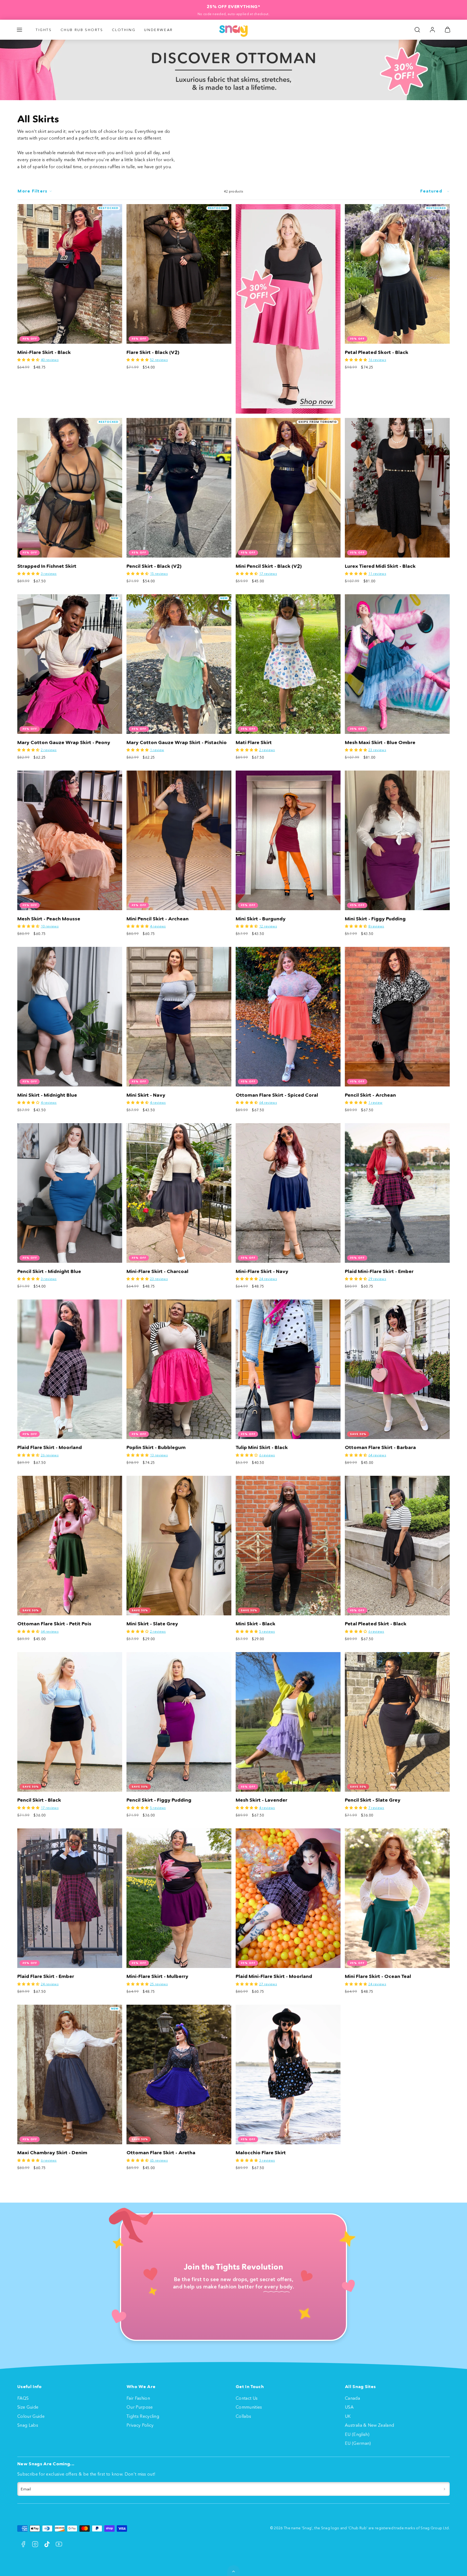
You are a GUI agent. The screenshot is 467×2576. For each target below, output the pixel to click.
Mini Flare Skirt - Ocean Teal (378, 1976)
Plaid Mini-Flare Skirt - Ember (379, 1271)
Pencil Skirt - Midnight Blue (49, 1271)
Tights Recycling (143, 2416)
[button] (19, 30)
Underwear (158, 30)
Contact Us (247, 2398)
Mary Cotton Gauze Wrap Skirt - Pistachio (177, 742)
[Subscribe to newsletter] (444, 2489)
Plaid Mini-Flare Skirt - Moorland (274, 1976)
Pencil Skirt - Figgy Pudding (159, 1800)
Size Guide (28, 2407)
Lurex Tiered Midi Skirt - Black (380, 566)
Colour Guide (31, 2416)
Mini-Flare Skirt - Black (44, 352)
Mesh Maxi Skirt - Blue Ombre (380, 742)
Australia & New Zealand (369, 2425)
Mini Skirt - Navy (146, 1095)
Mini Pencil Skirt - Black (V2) (269, 566)
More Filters (32, 191)
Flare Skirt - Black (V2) (153, 352)
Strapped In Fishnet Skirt (47, 566)
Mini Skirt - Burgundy (261, 919)
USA (349, 2407)
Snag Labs (28, 2425)
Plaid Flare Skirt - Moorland (50, 1447)
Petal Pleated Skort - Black (377, 352)
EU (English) (357, 2434)
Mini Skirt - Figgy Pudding (375, 919)
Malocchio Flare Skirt (261, 2153)
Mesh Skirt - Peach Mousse (49, 919)
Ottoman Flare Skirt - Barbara (380, 1447)
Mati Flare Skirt (254, 742)
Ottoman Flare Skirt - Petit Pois (54, 1624)
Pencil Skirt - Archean (370, 1095)
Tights (44, 30)
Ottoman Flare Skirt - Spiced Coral (277, 1095)
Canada (352, 2398)
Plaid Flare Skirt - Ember (46, 1976)
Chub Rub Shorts (82, 30)
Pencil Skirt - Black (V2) (154, 566)
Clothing (124, 30)
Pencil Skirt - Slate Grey (373, 1800)
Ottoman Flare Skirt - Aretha (161, 2153)
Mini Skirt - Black (256, 1624)
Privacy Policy (140, 2425)
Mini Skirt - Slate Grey (152, 1624)
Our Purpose (140, 2407)
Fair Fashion (138, 2398)
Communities (249, 2407)
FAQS (23, 2398)
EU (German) (358, 2443)
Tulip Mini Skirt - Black (262, 1447)
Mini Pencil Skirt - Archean (158, 919)
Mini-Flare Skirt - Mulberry (157, 1976)
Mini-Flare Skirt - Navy (262, 1271)
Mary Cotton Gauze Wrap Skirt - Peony (64, 742)
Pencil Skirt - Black (39, 1800)
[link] (432, 30)
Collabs (243, 2416)
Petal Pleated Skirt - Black (376, 1624)
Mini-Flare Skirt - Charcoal (157, 1271)
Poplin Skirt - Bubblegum (156, 1447)
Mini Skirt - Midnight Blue (47, 1095)
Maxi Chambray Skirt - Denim (52, 2153)
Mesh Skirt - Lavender (261, 1800)
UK (348, 2416)
